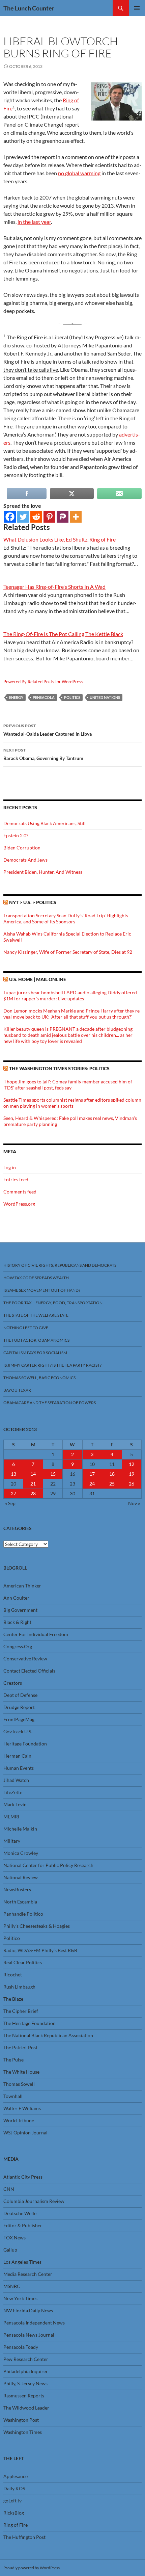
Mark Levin (15, 1804)
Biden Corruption (22, 848)
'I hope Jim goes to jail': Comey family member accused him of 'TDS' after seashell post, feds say (68, 1085)
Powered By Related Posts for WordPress (43, 682)
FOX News (14, 2238)
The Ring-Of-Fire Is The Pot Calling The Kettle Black (63, 634)
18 (112, 1474)
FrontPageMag (19, 1719)
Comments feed (20, 1192)
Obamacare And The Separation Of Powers (50, 1403)
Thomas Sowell (19, 2084)
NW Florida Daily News (28, 2310)
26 (132, 1484)
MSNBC (12, 2286)
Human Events (19, 1768)
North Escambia (20, 1902)
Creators (13, 1683)
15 (53, 1474)
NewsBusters (17, 1889)
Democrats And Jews (25, 860)
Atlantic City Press (23, 2177)
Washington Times (23, 2432)
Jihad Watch (16, 1780)
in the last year (34, 222)
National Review (21, 1877)
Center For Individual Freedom (36, 1634)
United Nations (105, 697)
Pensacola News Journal (29, 2335)
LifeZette (13, 1792)
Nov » (134, 1503)
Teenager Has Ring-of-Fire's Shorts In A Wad (54, 587)
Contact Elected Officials (29, 1671)
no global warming (79, 173)
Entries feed (16, 1179)
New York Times (20, 2298)
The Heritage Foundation (30, 2023)
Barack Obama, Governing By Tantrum (43, 754)
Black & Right (17, 1622)
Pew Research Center (26, 2359)
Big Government (20, 1610)
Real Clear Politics (23, 1962)
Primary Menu (137, 8)
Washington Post (21, 2420)
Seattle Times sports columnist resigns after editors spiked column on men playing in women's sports (72, 1103)
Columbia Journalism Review (34, 2201)
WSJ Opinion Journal (25, 2133)
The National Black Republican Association (48, 2035)
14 (33, 1474)
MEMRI (11, 1817)
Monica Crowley (21, 1853)
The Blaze (13, 1999)
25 (112, 1484)
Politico (12, 1938)
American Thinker (22, 1586)
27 (13, 1493)
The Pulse (13, 2060)
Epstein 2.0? (16, 835)
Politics (72, 697)
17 (92, 1474)
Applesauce (16, 2476)
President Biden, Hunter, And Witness (43, 872)
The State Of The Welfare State (36, 1315)
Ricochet (13, 1975)
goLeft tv (12, 2501)
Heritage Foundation (25, 1744)
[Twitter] (23, 517)
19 (132, 1474)
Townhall (13, 2096)
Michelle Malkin (20, 1829)
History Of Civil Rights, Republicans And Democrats (60, 1265)
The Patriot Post (20, 2047)
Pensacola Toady (21, 2347)
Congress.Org (18, 1646)
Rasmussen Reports (24, 2396)
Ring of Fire (16, 2525)
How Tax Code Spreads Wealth (36, 1278)
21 (33, 1484)
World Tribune (19, 2120)
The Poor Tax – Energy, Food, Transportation (53, 1303)
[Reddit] (36, 517)
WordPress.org (19, 1204)
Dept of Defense (20, 1695)
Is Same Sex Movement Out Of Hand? (42, 1290)
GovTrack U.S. (18, 1731)
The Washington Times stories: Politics (59, 1068)
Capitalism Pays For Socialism (35, 1353)
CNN (9, 2189)
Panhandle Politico (23, 1914)
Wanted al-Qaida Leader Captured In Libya (48, 730)
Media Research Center (28, 2274)
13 (13, 1474)
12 (132, 1464)
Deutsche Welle (20, 2213)
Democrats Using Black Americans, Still (45, 823)
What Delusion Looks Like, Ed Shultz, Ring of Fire (60, 539)
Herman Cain (17, 1756)
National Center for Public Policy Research (48, 1865)
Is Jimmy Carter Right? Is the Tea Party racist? (52, 1365)
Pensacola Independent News (34, 2323)
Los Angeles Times (22, 2262)
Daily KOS (14, 2488)
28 (33, 1493)
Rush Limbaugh (19, 1987)
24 (92, 1484)
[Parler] (63, 517)
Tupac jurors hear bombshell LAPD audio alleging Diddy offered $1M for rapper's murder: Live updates (70, 995)
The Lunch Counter (29, 8)
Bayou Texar (17, 1390)
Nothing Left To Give (26, 1328)
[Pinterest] (49, 517)
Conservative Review (25, 1659)
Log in (10, 1167)
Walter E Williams (22, 2108)
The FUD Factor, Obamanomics (36, 1340)
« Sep (10, 1503)
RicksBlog (14, 2513)
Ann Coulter (16, 1598)
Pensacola (44, 697)
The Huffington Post (24, 2537)
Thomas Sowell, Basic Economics (39, 1378)
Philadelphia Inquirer (26, 2371)
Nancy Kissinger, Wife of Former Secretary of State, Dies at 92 (68, 952)
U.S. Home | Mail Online (38, 979)
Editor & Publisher (23, 2225)
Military (12, 1841)
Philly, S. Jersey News (25, 2383)
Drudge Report (19, 1707)
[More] (76, 517)
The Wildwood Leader (26, 2408)
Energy (16, 697)
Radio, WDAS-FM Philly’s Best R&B (40, 1950)
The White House (21, 2072)
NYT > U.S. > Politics (33, 902)
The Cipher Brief (21, 2011)
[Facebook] (10, 517)
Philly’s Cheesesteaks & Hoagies (37, 1926)
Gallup (10, 2250)
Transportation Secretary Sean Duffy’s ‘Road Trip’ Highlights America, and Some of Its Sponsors (66, 918)
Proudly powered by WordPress (32, 2568)
